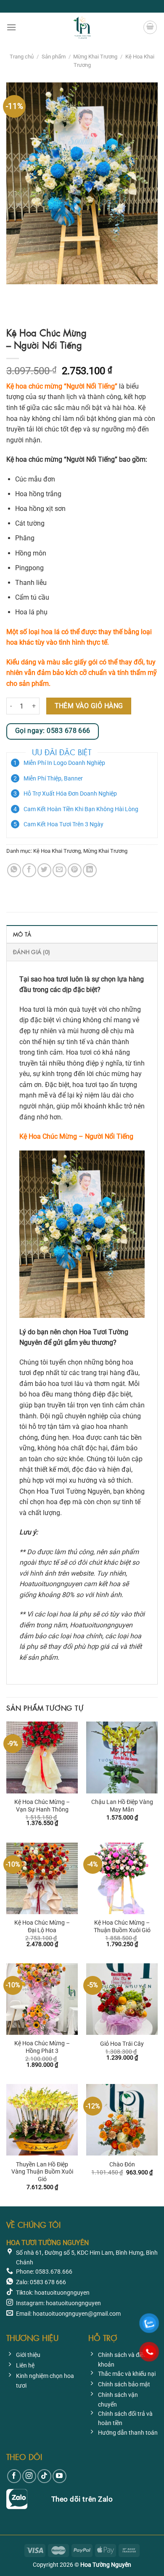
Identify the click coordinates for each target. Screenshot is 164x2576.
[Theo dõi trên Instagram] (29, 2476)
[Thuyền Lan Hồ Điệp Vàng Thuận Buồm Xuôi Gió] (42, 2120)
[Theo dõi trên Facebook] (14, 2476)
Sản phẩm (54, 57)
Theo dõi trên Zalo (82, 2499)
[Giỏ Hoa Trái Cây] (122, 1999)
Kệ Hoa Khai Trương (57, 851)
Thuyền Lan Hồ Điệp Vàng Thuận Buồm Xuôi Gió (42, 2172)
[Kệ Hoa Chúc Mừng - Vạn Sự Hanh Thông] (42, 1757)
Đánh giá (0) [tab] (32, 952)
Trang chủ (22, 57)
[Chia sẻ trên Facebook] (29, 870)
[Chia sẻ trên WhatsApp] (14, 870)
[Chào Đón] (122, 2120)
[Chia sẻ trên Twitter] (44, 870)
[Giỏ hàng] (150, 27)
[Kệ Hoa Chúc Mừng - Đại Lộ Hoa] (42, 1878)
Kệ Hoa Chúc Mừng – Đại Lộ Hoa (42, 1926)
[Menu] (11, 27)
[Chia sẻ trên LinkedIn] (90, 870)
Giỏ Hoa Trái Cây (122, 2044)
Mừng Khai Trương (95, 57)
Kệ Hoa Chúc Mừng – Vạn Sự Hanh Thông (42, 1806)
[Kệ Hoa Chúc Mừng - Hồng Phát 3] (42, 1999)
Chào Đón (122, 2164)
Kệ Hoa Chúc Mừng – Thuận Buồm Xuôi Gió (122, 1926)
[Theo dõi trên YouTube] (60, 2476)
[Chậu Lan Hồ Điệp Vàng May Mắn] (122, 1757)
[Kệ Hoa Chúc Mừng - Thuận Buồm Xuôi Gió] (122, 1878)
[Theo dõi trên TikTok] (44, 2476)
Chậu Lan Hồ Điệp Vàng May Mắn (122, 1806)
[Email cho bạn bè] (60, 870)
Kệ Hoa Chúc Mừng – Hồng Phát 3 (42, 2047)
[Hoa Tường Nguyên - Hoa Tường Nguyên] (82, 27)
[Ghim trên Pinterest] (75, 870)
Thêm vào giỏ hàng (89, 706)
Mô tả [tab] (22, 934)
